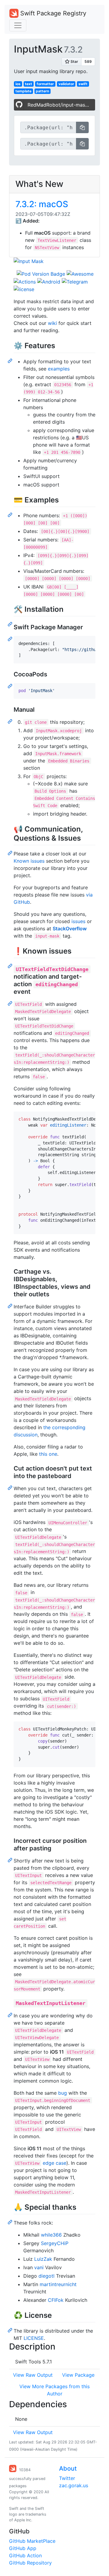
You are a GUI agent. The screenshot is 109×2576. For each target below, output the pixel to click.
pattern (42, 91)
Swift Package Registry (52, 13)
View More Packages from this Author (54, 2390)
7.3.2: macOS (42, 204)
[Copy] (82, 127)
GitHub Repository (30, 2563)
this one (48, 1454)
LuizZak (43, 2259)
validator (66, 84)
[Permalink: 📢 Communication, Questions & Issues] (11, 853)
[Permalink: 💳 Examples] (11, 515)
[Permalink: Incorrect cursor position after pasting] (11, 1860)
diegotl (46, 2276)
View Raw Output (33, 2375)
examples (59, 369)
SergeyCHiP (55, 2243)
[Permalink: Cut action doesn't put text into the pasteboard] (11, 1487)
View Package (78, 2375)
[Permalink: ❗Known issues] (11, 966)
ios (18, 84)
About (68, 2469)
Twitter (67, 2478)
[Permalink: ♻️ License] (11, 2330)
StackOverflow (70, 929)
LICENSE (34, 2338)
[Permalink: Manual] (11, 721)
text (28, 84)
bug (63, 2093)
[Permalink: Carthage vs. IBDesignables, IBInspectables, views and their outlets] (11, 1306)
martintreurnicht (58, 2284)
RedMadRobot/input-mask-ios (61, 105)
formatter (45, 84)
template (23, 91)
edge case (54, 2163)
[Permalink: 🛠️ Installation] (11, 624)
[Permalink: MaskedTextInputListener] (11, 2015)
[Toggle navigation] (18, 25)
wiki (52, 323)
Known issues (29, 861)
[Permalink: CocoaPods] (11, 686)
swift (83, 84)
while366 (51, 2235)
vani (39, 2267)
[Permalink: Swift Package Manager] (11, 639)
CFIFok (56, 2300)
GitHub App (23, 2548)
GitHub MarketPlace (32, 2541)
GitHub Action (25, 2555)
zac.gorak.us (74, 2485)
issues (78, 921)
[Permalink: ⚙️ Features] (11, 361)
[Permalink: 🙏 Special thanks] (11, 2222)
